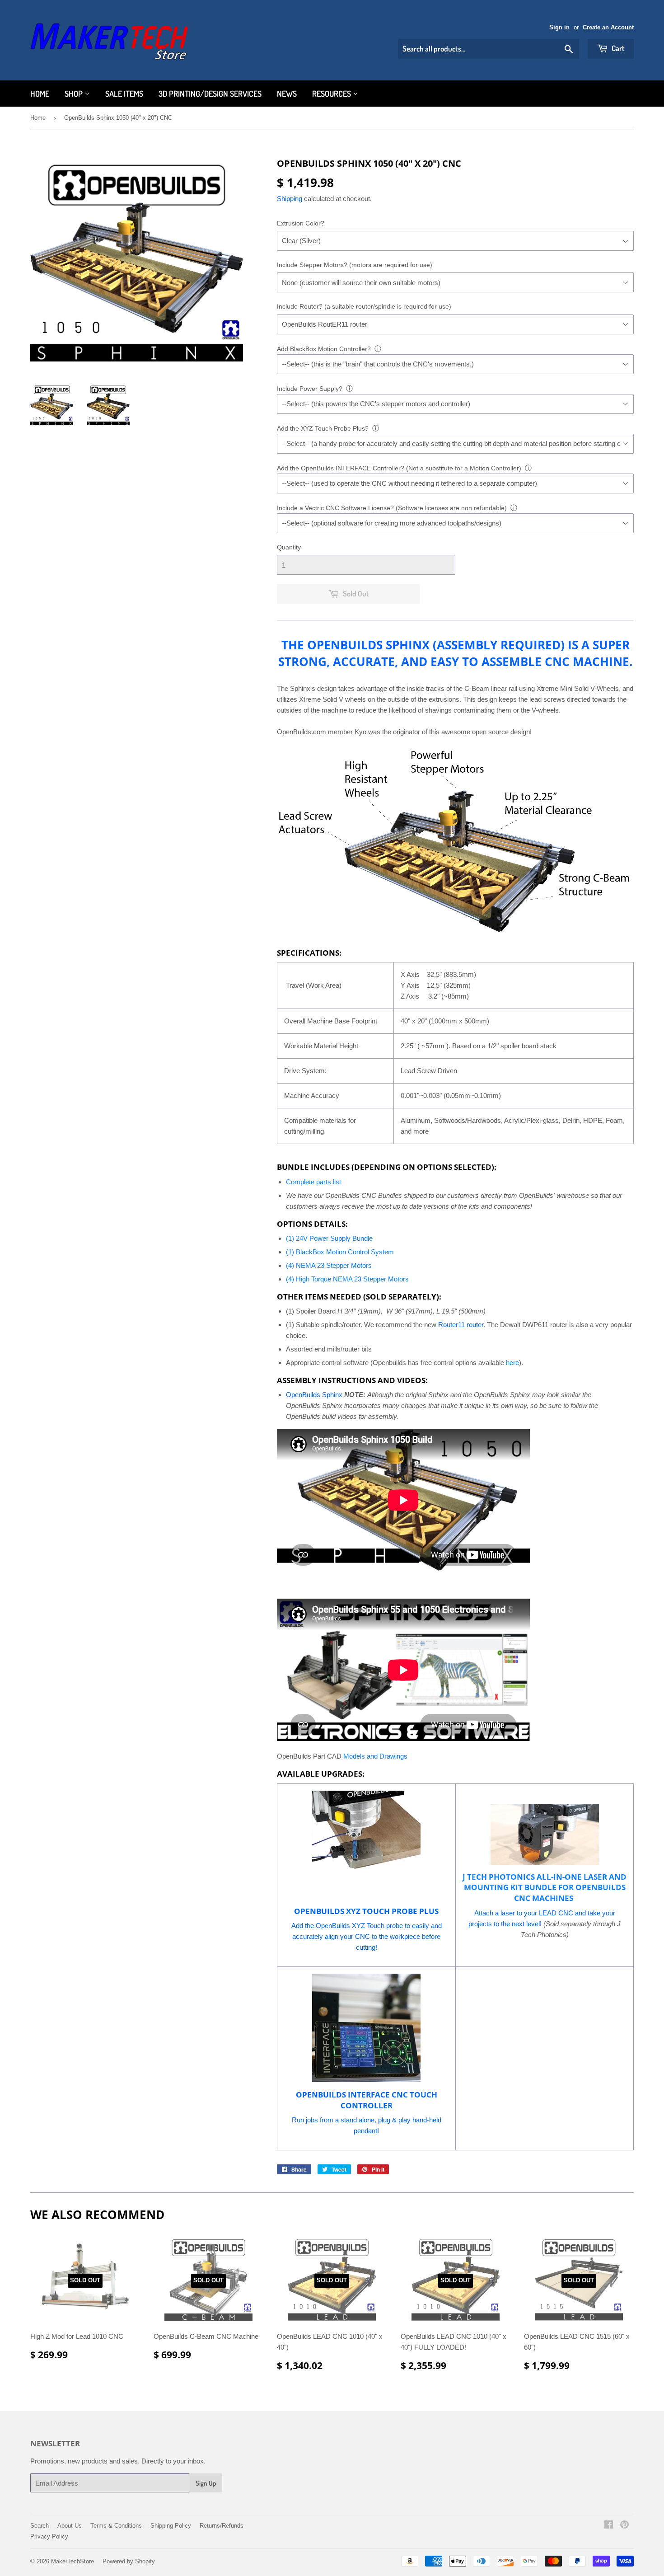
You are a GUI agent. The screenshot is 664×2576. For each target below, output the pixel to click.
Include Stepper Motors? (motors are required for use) (355, 265)
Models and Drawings (375, 1756)
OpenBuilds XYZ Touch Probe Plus (366, 1911)
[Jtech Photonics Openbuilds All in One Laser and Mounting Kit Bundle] (545, 1834)
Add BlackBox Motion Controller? (324, 349)
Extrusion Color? (301, 223)
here (512, 1363)
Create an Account (608, 27)
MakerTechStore (72, 2561)
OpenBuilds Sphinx (314, 1395)
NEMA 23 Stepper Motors (334, 1265)
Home (40, 94)
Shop (75, 94)
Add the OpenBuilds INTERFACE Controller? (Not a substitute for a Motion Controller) (399, 468)
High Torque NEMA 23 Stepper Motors (352, 1279)
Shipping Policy (171, 2526)
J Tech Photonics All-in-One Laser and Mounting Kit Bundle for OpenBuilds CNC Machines (545, 1888)
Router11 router (461, 1325)
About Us (70, 2526)
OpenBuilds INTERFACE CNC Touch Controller (367, 2100)
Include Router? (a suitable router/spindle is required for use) (364, 306)
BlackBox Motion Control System (345, 1252)
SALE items (124, 94)
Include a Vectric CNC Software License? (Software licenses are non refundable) (392, 508)
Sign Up (206, 2483)
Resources (332, 94)
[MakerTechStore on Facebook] (609, 2526)
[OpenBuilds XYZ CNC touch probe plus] (366, 1897)
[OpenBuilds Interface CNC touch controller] (366, 2080)
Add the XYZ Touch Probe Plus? (323, 428)
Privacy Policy (49, 2536)
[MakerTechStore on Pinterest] (624, 2526)
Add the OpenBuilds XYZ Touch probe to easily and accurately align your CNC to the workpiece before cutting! (367, 1936)
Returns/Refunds (222, 2526)
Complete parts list (313, 1182)
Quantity (289, 547)
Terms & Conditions (116, 2526)
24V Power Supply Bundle (334, 1238)
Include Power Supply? (310, 389)
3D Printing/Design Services (210, 94)
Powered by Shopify (129, 2561)
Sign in (559, 27)
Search (40, 2526)
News (287, 94)
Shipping (290, 199)
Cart (617, 48)
